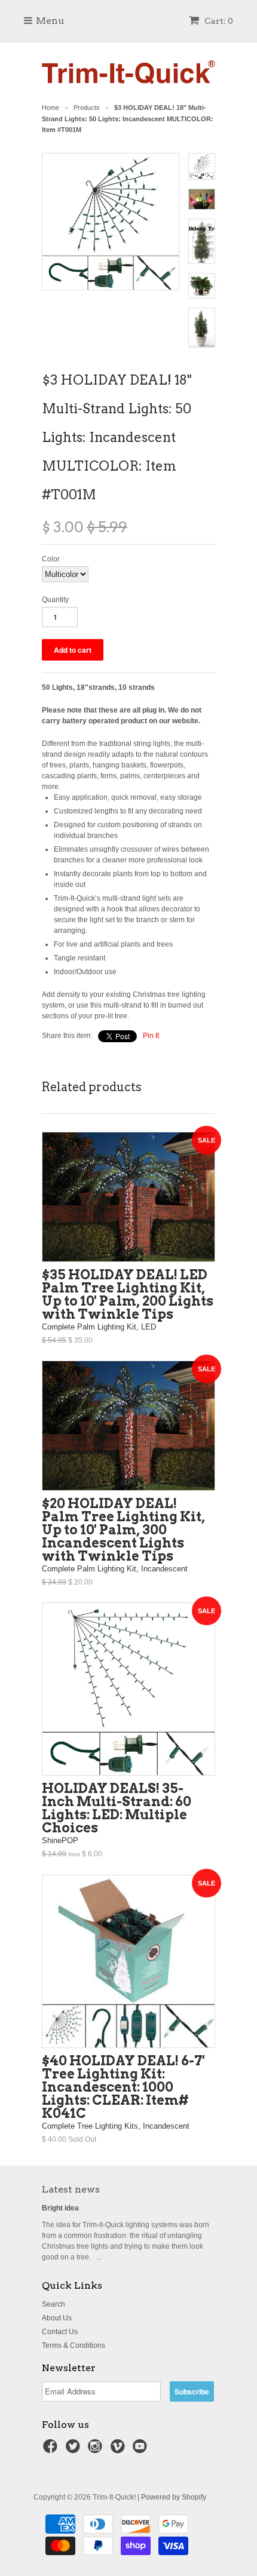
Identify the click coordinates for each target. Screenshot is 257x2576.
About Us (57, 2318)
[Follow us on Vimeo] (120, 2450)
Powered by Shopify (174, 2497)
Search (53, 2304)
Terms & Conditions (74, 2345)
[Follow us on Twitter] (75, 2450)
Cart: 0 (218, 21)
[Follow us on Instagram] (97, 2450)
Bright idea (60, 2208)
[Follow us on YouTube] (142, 2450)
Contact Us (60, 2332)
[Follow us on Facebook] (52, 2450)
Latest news (71, 2189)
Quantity (55, 600)
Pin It (151, 1036)
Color (51, 559)
